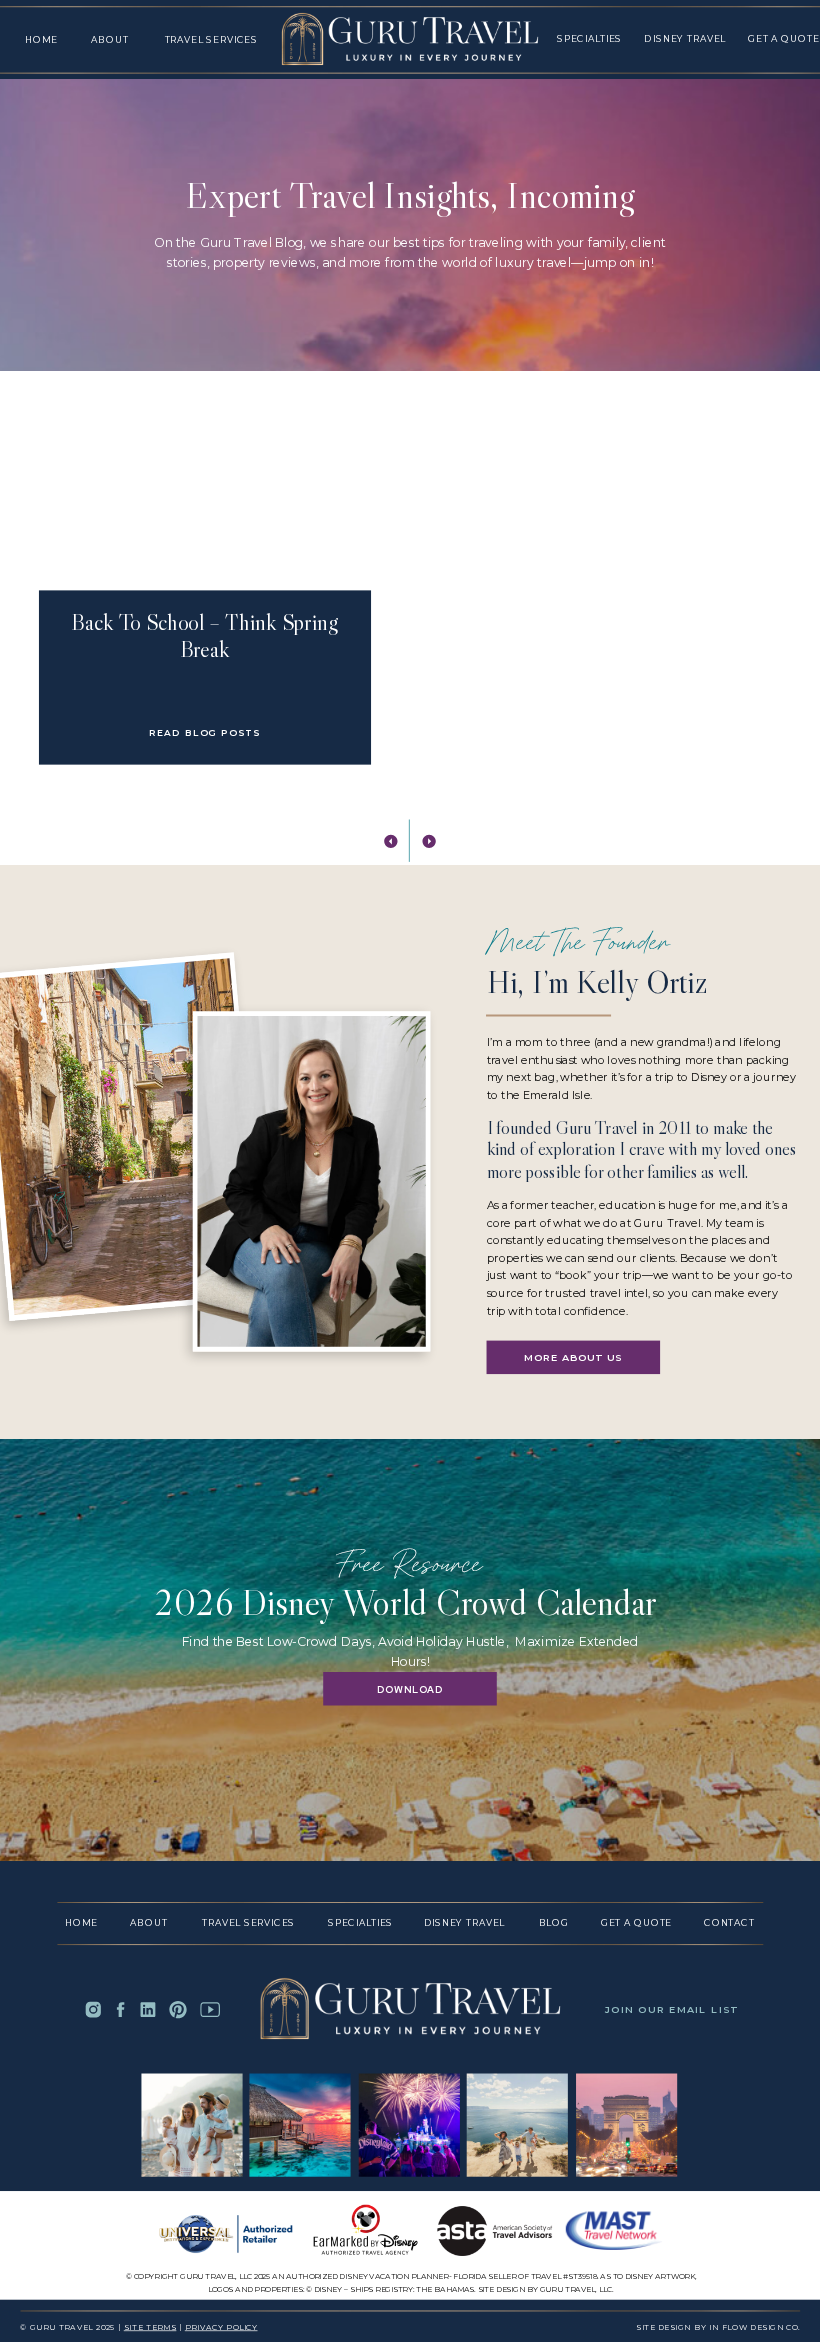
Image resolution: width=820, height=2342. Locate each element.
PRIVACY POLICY (221, 2327)
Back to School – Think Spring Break (204, 635)
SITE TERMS (150, 2327)
